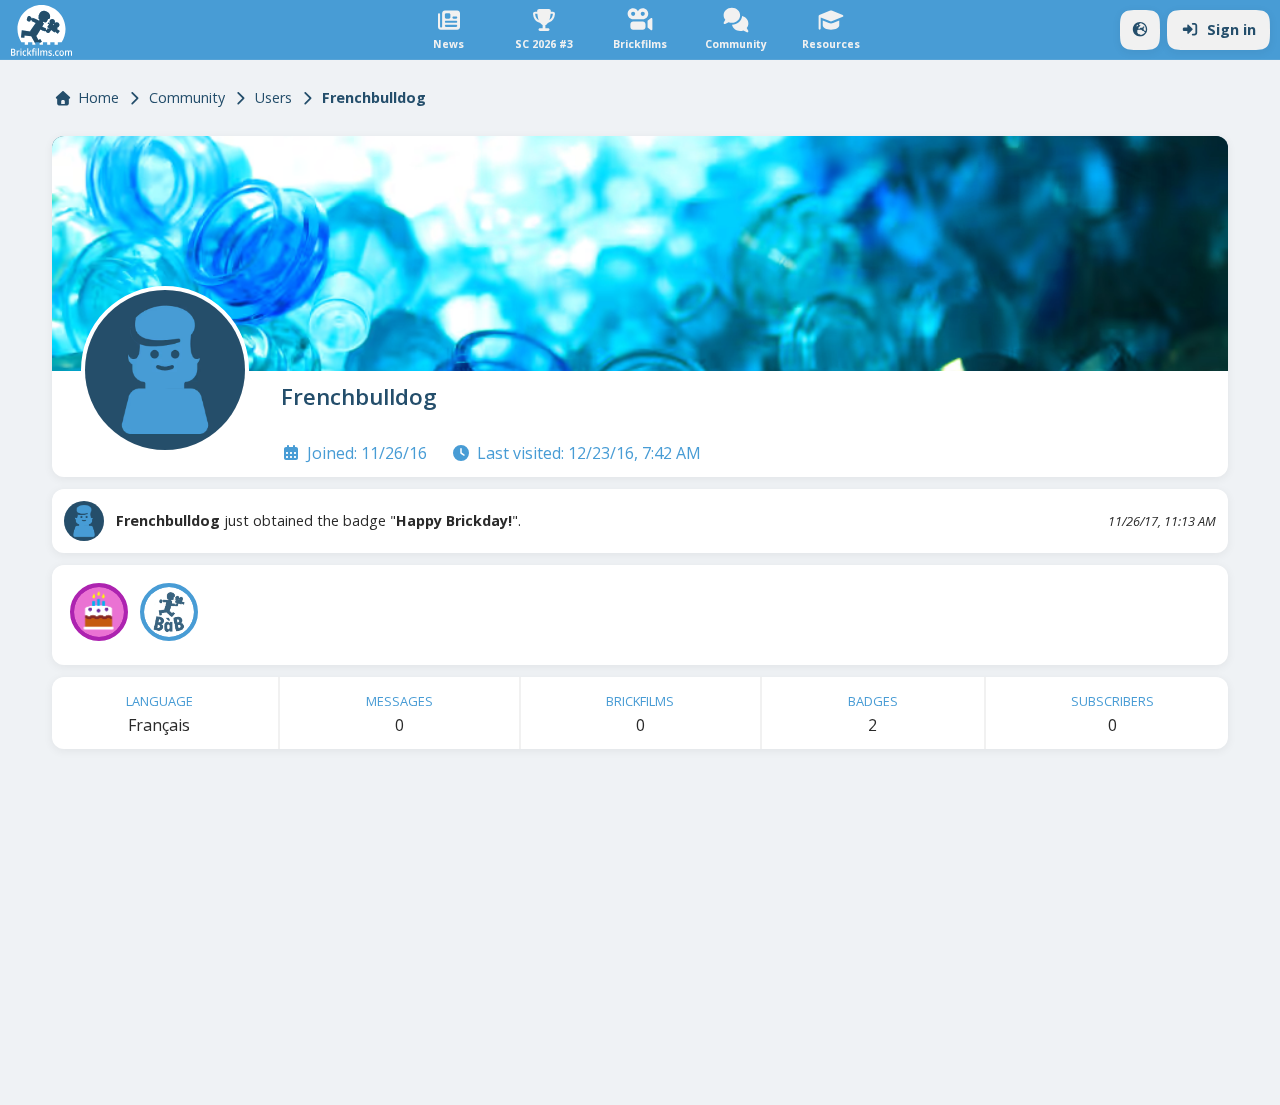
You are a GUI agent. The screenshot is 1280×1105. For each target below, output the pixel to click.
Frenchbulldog (359, 396)
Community (187, 97)
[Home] (41, 30)
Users (273, 97)
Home (98, 97)
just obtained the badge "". (318, 520)
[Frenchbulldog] (161, 366)
